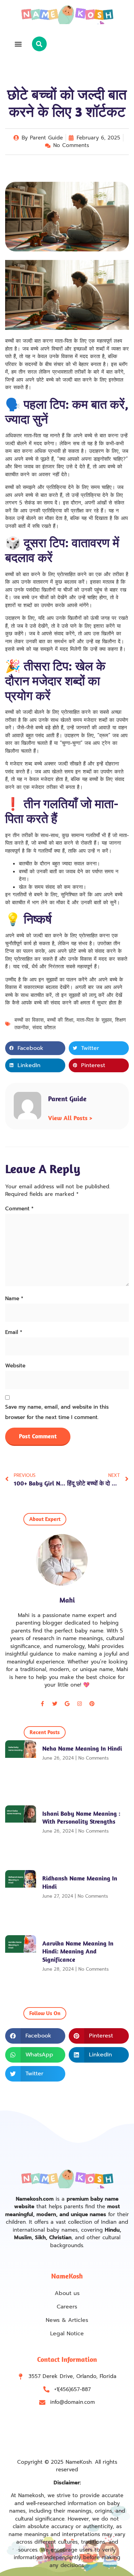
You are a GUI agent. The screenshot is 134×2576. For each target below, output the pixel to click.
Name (14, 1299)
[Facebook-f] (42, 1704)
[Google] (67, 1704)
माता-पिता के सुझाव (94, 1020)
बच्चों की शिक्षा (60, 1020)
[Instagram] (79, 1704)
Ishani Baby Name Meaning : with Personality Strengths (81, 1817)
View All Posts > (70, 1118)
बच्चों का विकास (29, 1020)
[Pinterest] (92, 1704)
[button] (18, 44)
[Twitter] (55, 1704)
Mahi (67, 1600)
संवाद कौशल (44, 1028)
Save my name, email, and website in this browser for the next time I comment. (57, 1412)
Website (15, 1366)
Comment (19, 1209)
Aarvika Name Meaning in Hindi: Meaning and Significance (78, 1951)
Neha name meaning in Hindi (82, 1748)
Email (14, 1332)
